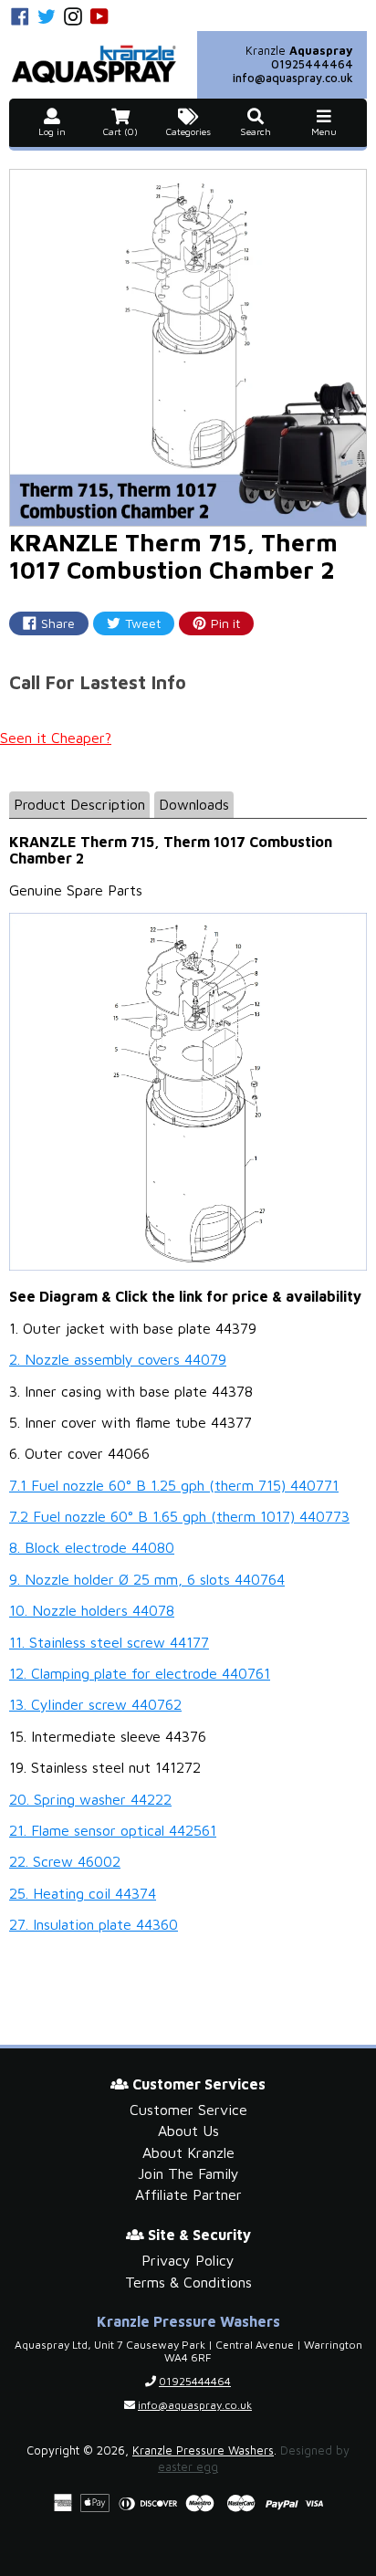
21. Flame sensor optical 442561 (113, 1830)
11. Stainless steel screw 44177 (109, 1642)
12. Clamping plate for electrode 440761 (140, 1673)
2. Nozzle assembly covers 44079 (118, 1359)
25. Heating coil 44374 (83, 1893)
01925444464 (312, 64)
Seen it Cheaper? (56, 738)
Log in (52, 132)
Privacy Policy (188, 2260)
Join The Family (188, 2173)
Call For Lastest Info (98, 682)
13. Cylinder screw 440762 (95, 1704)
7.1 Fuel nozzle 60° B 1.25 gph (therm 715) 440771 (174, 1485)
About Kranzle (188, 2152)
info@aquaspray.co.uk (293, 78)
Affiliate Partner (188, 2194)
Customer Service (188, 2110)
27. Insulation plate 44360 (94, 1924)
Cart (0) (120, 132)
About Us (188, 2131)
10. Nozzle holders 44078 (92, 1610)
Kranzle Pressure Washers (203, 2450)
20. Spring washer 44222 (90, 1799)
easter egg (188, 2467)
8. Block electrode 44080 (92, 1547)
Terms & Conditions (188, 2282)
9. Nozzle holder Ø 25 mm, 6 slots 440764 (147, 1579)
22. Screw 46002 (65, 1861)
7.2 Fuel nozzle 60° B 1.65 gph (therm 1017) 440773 (179, 1516)
